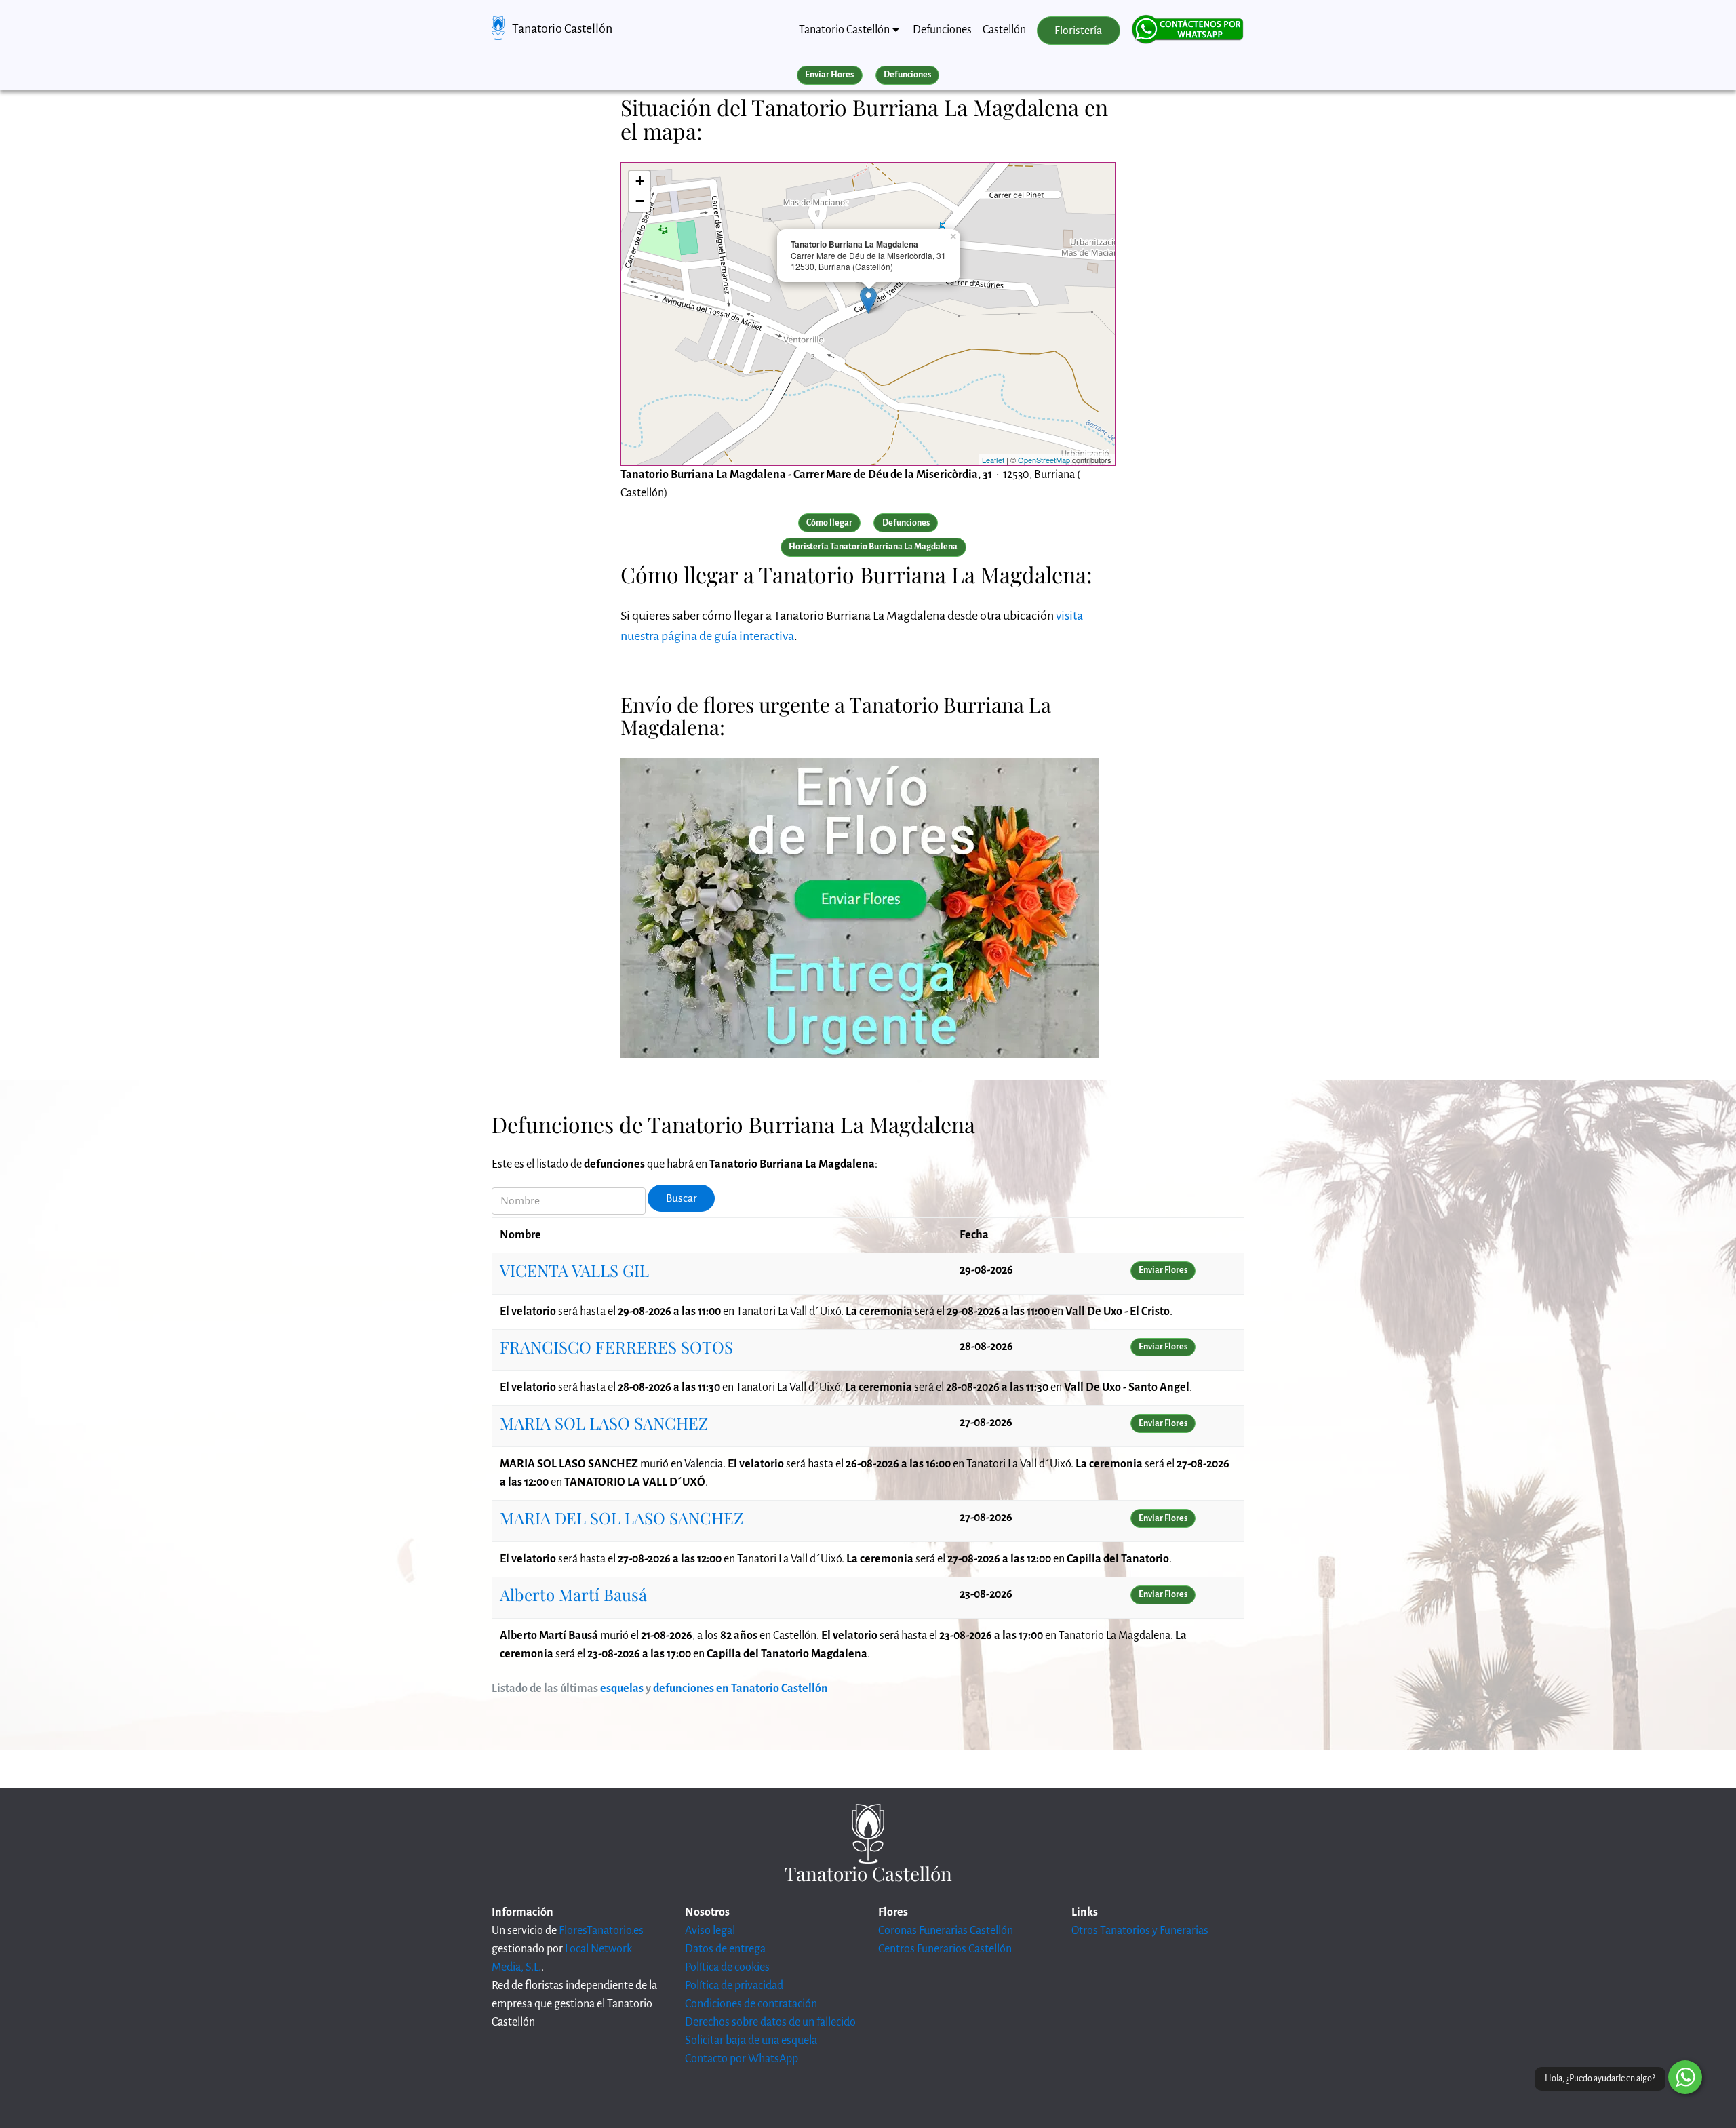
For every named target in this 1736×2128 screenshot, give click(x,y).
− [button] (640, 201)
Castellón (1004, 30)
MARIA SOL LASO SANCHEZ (604, 1423)
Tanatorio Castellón (562, 28)
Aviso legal (710, 1931)
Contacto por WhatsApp (742, 2059)
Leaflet (993, 460)
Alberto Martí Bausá (573, 1594)
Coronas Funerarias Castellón (946, 1931)
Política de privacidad (734, 1986)
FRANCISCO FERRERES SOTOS (616, 1347)
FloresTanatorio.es (601, 1931)
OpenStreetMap (1044, 460)
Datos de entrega (725, 1949)
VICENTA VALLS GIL (574, 1270)
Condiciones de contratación (751, 2004)
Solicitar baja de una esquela (751, 2041)
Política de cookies (727, 1967)
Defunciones (942, 30)
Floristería (1078, 31)
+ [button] (640, 181)
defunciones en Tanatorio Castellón (741, 1689)
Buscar (682, 1198)
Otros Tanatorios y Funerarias (1140, 1931)
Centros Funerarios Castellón (945, 1949)
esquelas (622, 1689)
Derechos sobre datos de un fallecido (770, 2022)
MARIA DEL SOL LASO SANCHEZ (622, 1518)
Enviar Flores (829, 75)
